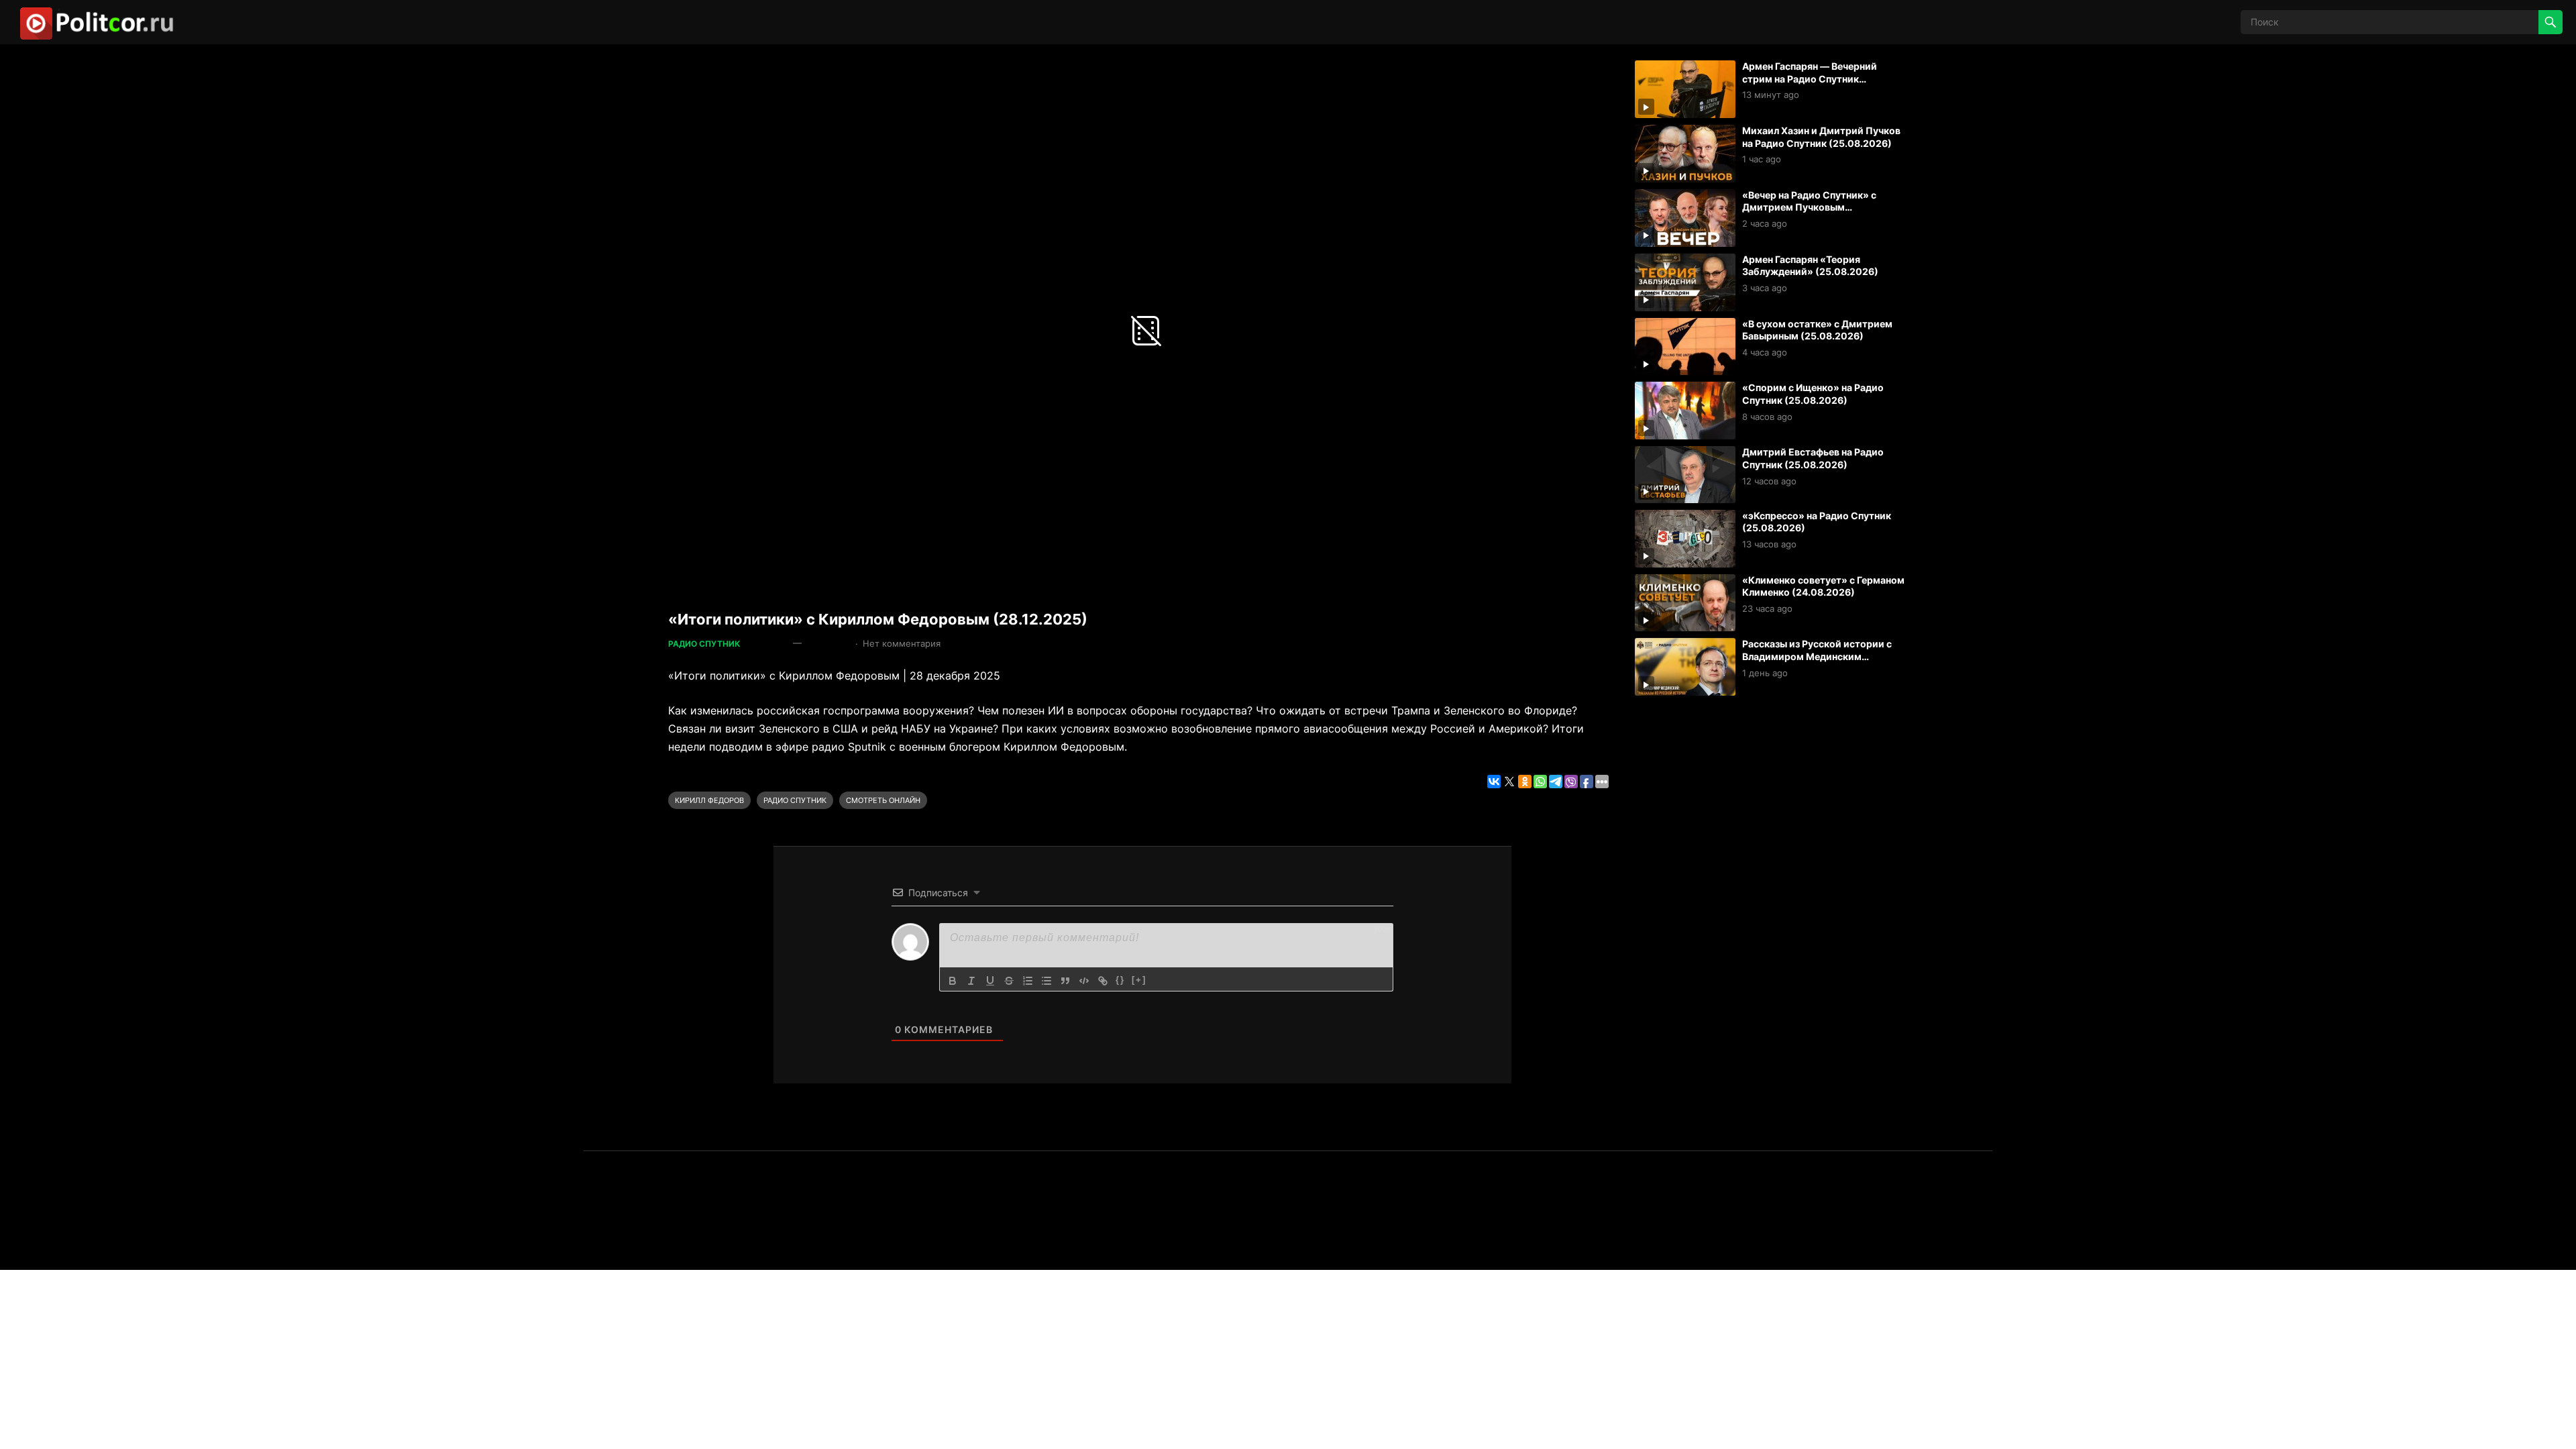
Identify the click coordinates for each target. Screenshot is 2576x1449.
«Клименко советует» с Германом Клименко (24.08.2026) (1823, 586)
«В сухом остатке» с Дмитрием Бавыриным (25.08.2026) (1817, 330)
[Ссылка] (1103, 981)
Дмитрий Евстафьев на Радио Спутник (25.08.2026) (1813, 458)
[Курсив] (971, 981)
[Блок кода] (1084, 981)
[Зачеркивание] (1009, 981)
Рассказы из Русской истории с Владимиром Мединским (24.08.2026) (1817, 656)
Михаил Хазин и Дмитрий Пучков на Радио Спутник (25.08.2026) (1821, 137)
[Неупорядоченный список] (1046, 981)
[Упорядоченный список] (1028, 981)
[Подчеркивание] (990, 981)
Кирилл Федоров (709, 800)
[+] (1139, 980)
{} (1120, 980)
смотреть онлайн (883, 800)
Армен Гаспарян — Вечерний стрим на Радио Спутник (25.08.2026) (1810, 78)
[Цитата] (1065, 981)
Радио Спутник (704, 644)
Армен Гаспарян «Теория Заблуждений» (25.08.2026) (1810, 266)
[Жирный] (953, 981)
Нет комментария (902, 643)
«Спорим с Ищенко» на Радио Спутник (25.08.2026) (1813, 394)
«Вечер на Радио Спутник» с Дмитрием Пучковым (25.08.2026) (1809, 207)
